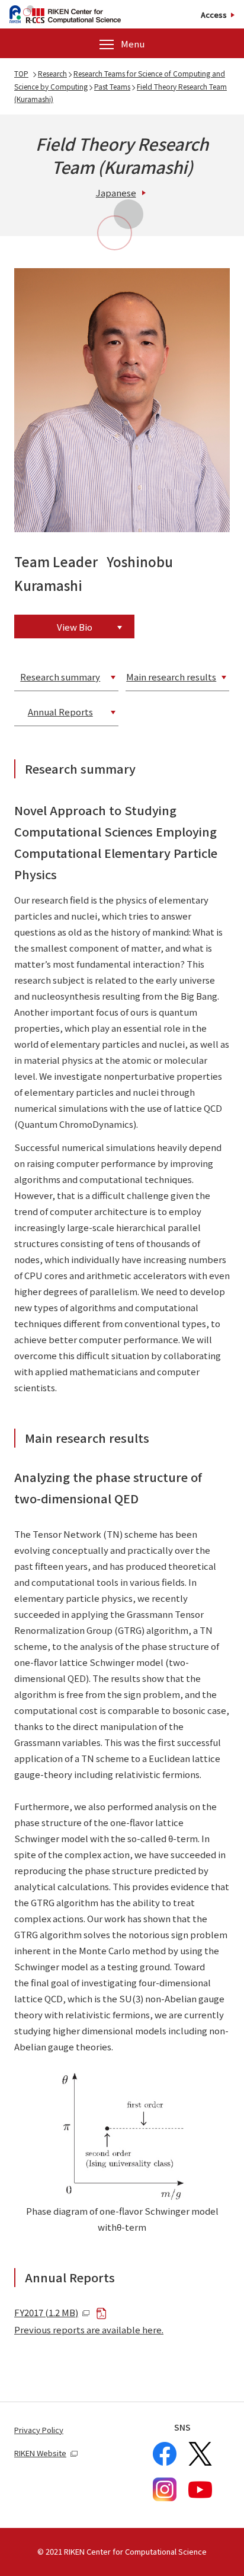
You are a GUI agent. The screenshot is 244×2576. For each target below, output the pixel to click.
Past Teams (112, 86)
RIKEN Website (40, 2453)
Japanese (116, 193)
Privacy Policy (39, 2430)
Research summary (60, 677)
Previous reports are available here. (89, 2329)
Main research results (171, 677)
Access (214, 15)
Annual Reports (60, 712)
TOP (21, 73)
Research (52, 73)
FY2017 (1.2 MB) (46, 2312)
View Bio (75, 627)
